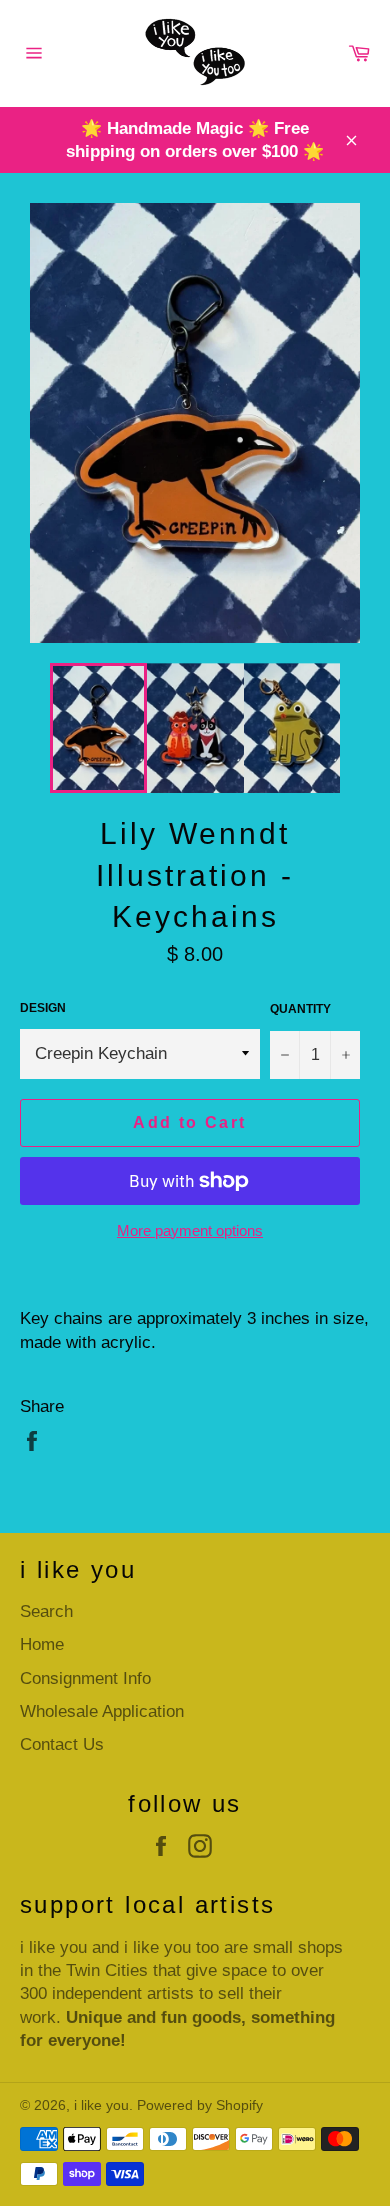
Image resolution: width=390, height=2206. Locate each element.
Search (46, 1611)
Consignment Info (85, 1678)
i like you (101, 2105)
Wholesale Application (102, 1711)
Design (43, 1008)
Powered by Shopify (200, 2105)
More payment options (190, 1230)
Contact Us (62, 1744)
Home (42, 1644)
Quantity (300, 1009)
